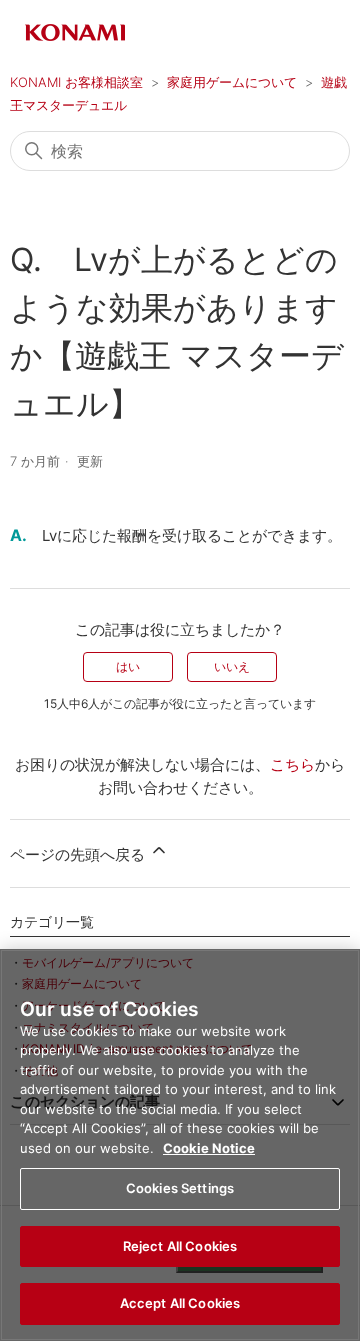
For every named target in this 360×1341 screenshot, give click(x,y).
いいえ (232, 666)
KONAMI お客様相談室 (76, 82)
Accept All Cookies (180, 1303)
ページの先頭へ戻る (79, 854)
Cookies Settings (180, 1188)
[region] (180, 1145)
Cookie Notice (209, 1148)
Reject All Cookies (180, 1246)
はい (128, 666)
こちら (292, 764)
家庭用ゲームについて (232, 82)
